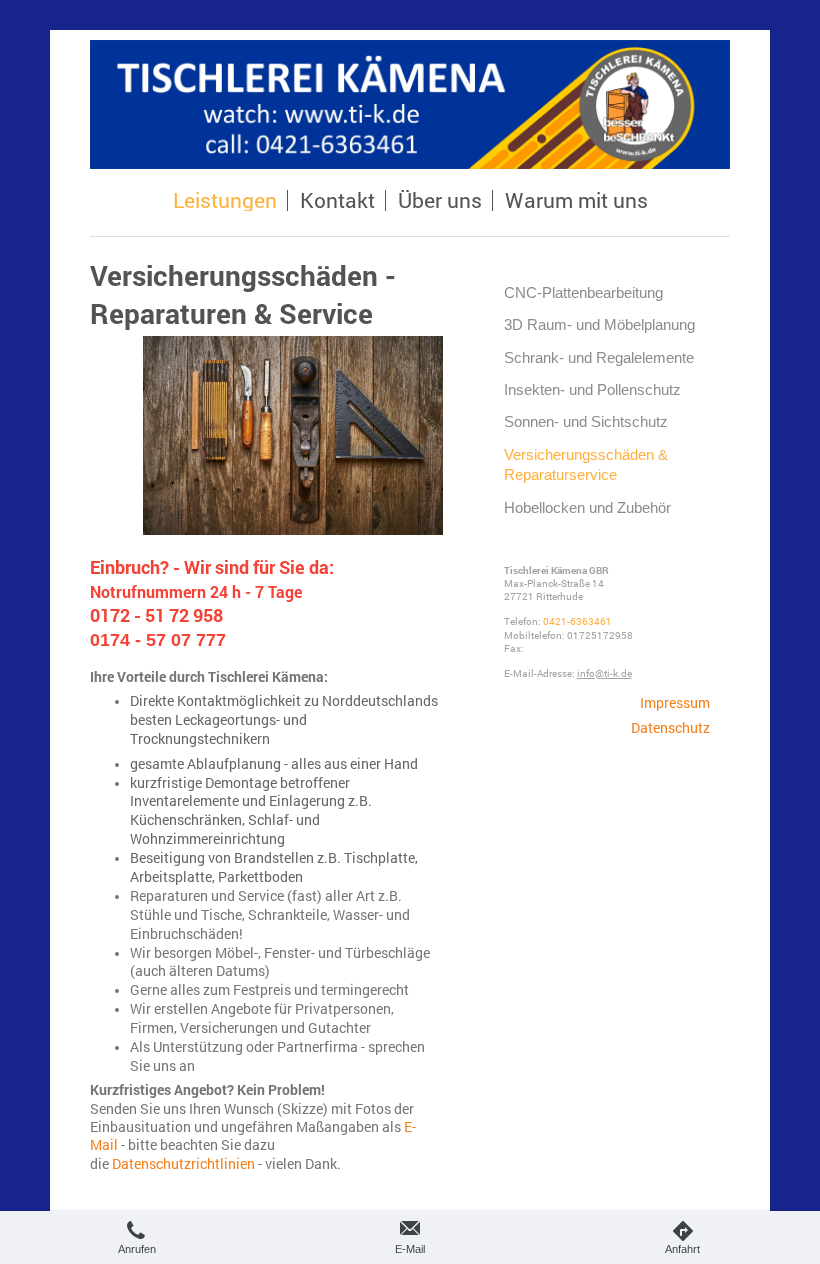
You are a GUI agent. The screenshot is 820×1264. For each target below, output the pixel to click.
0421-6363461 (577, 621)
